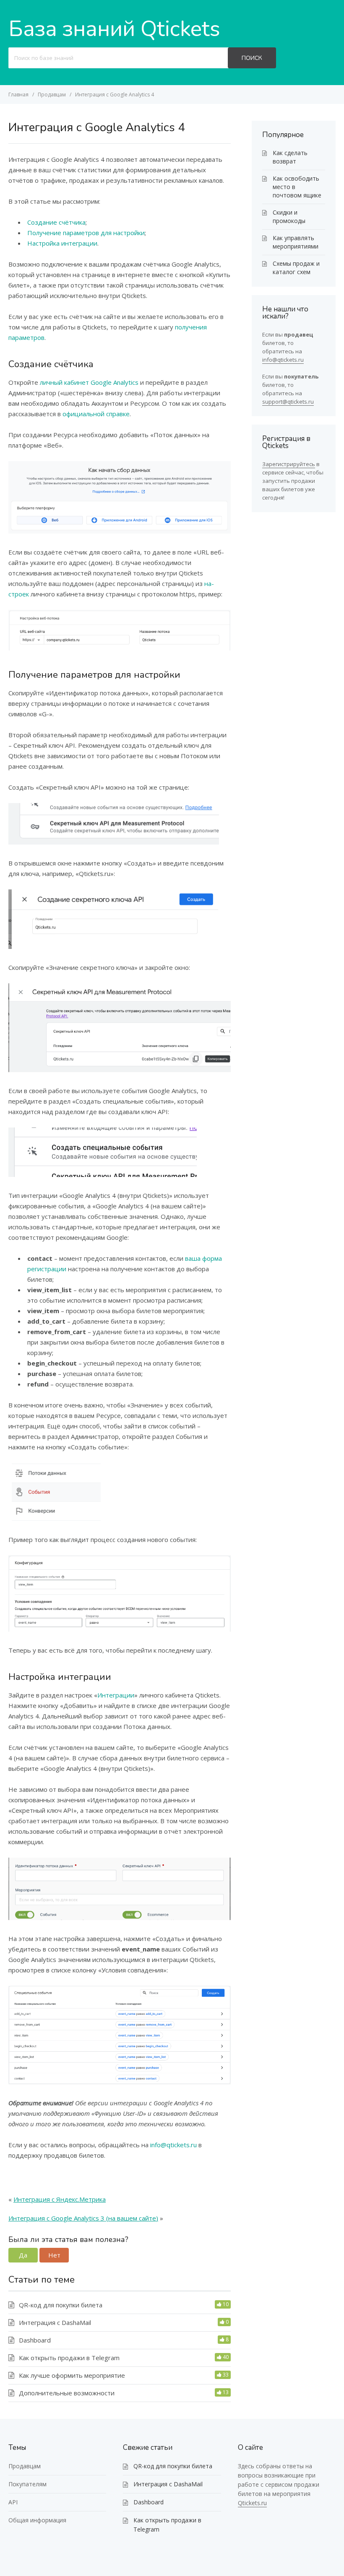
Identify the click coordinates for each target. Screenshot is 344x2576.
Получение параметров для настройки (86, 233)
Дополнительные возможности (67, 2393)
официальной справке (96, 414)
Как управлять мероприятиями (296, 242)
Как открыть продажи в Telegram (69, 2358)
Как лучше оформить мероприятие (72, 2375)
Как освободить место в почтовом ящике (297, 187)
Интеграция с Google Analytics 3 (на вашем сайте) (83, 2218)
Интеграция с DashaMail (55, 2322)
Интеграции (116, 1695)
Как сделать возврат (290, 157)
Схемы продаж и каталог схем (296, 268)
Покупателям (27, 2484)
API (13, 2502)
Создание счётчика (56, 222)
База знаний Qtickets (114, 29)
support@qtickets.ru (288, 402)
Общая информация (37, 2520)
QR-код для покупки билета (61, 2305)
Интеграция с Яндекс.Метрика (60, 2199)
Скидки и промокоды (289, 216)
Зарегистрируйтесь (289, 464)
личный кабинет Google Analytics (89, 382)
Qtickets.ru (252, 2503)
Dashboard (35, 2340)
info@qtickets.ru (173, 2145)
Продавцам (25, 2466)
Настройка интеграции (62, 243)
